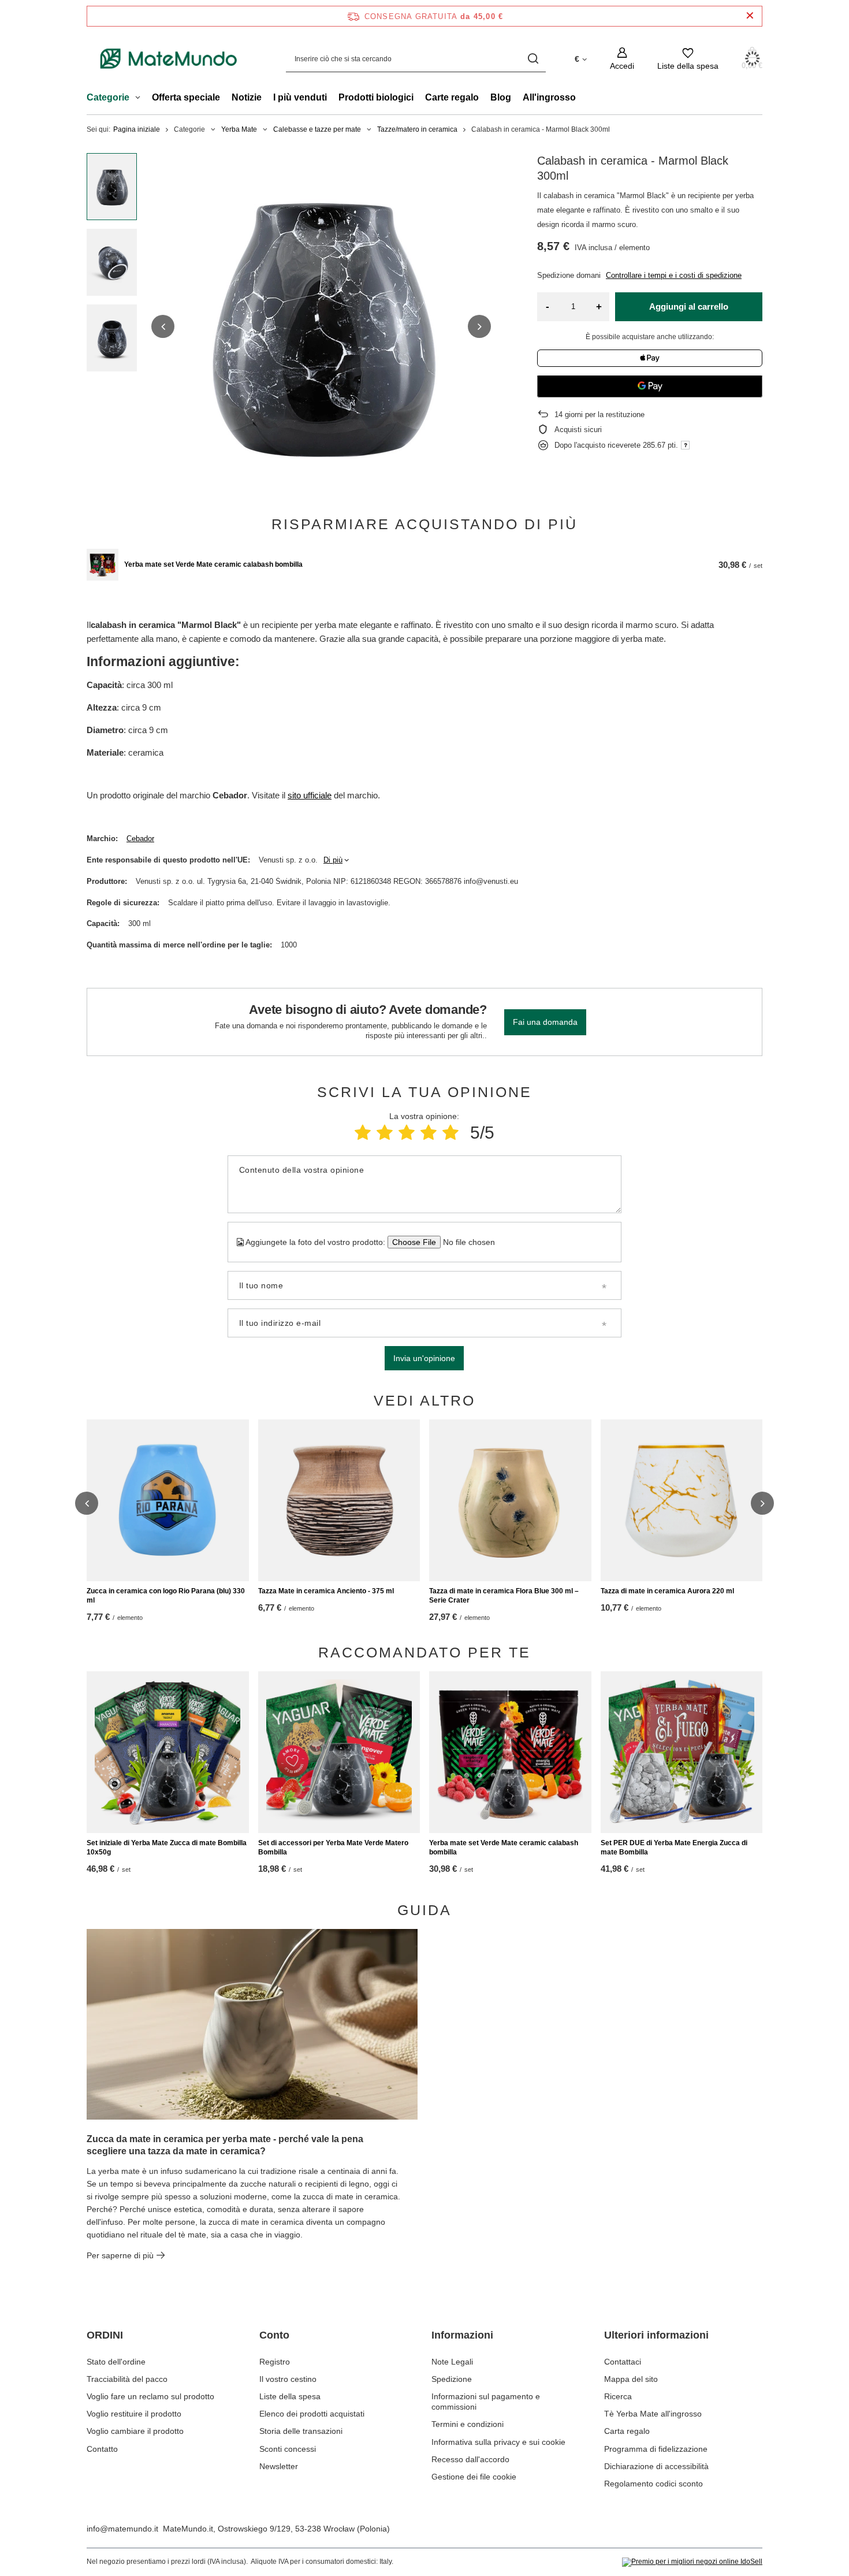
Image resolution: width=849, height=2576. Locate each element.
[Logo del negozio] (169, 59)
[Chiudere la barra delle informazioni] (750, 16)
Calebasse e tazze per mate (317, 129)
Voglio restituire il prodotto (134, 2414)
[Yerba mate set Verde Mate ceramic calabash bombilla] (103, 565)
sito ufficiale (310, 795)
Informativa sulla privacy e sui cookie (498, 2442)
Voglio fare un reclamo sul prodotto (150, 2396)
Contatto (102, 2449)
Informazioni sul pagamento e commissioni (486, 2402)
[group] (321, 326)
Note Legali (452, 2362)
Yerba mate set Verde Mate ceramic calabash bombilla (213, 564)
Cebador (140, 839)
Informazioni (462, 2335)
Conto (274, 2335)
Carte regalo (452, 97)
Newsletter (279, 2466)
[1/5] (363, 1133)
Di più (333, 860)
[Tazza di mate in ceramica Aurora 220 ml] (682, 1500)
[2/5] (385, 1133)
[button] (163, 326)
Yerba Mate (239, 129)
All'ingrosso (549, 97)
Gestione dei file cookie (474, 2477)
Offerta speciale (186, 97)
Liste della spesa (290, 2396)
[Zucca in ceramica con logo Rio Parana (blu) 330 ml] (168, 1500)
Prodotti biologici (376, 97)
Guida (425, 1910)
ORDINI (105, 2335)
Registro (275, 2362)
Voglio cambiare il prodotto (135, 2431)
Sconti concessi (288, 2449)
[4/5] (429, 1133)
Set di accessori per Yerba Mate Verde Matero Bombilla (333, 1848)
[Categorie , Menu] (141, 99)
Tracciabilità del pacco (127, 2379)
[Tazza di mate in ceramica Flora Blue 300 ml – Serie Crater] (510, 1500)
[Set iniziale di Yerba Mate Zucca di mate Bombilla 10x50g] (168, 1752)
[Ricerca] (533, 59)
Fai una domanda (545, 1022)
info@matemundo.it (122, 2529)
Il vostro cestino (288, 2379)
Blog (501, 97)
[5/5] (450, 1133)
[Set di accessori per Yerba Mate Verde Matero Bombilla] (339, 1752)
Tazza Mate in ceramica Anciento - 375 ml (326, 1591)
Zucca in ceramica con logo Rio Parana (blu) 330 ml (166, 1596)
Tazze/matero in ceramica (417, 129)
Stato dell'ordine (116, 2362)
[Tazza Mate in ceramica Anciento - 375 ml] (339, 1500)
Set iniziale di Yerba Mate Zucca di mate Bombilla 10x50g (167, 1848)
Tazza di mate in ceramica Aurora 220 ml (667, 1591)
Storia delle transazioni (301, 2431)
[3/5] (407, 1133)
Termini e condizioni (468, 2424)
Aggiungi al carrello (689, 306)
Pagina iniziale (137, 129)
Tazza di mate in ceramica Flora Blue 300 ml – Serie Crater (504, 1596)
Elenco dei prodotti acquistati (312, 2414)
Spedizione (452, 2379)
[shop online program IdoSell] (692, 2562)
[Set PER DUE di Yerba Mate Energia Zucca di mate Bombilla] (682, 1752)
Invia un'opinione (424, 1358)
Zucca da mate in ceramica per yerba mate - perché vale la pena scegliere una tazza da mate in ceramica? (225, 2145)
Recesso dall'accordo (470, 2459)
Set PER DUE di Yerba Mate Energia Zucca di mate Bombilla (674, 1848)
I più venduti (300, 97)
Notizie (247, 97)
